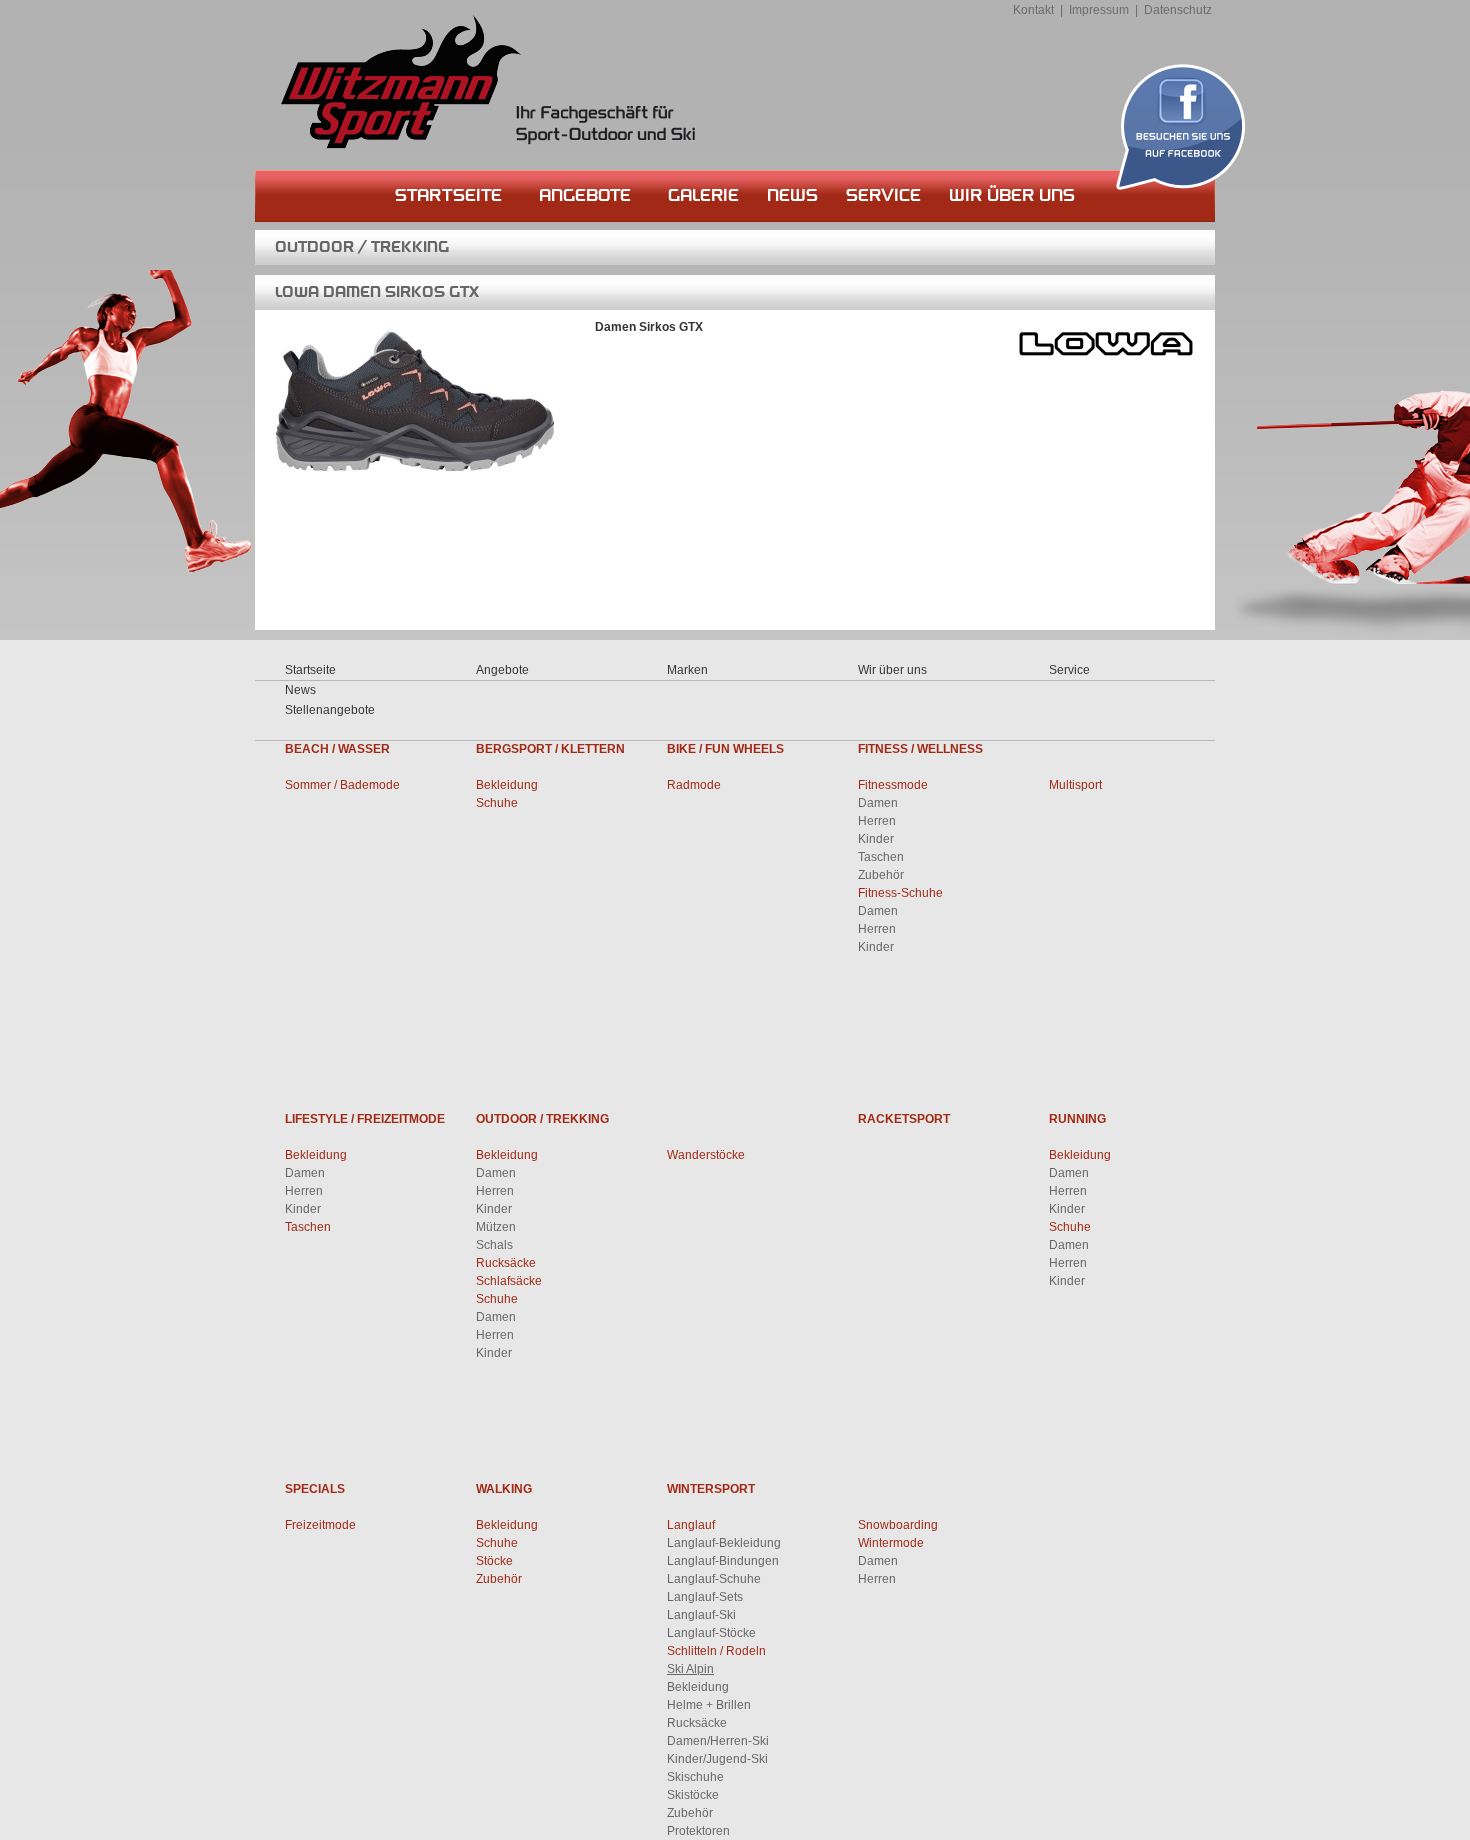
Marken (687, 670)
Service (883, 195)
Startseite (448, 195)
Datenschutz (1178, 10)
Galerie (703, 195)
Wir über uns (1012, 195)
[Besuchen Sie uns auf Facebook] (1180, 127)
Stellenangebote (330, 710)
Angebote (585, 195)
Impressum (1099, 10)
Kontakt (1033, 10)
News (792, 195)
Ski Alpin (690, 1669)
